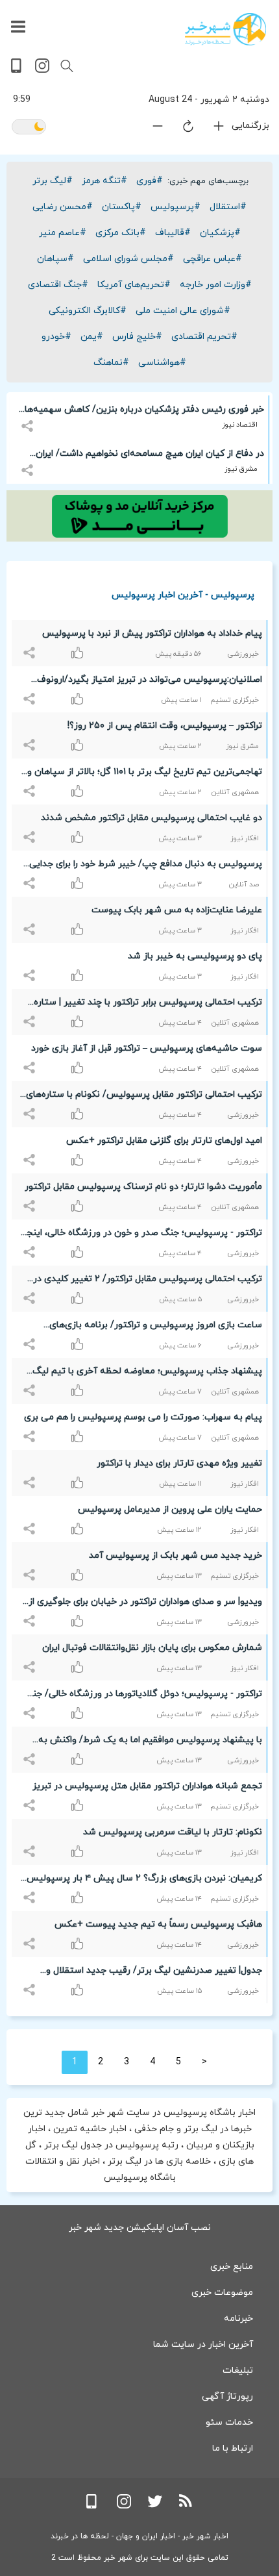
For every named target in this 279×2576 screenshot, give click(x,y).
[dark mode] (29, 128)
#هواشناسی (162, 363)
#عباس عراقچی (212, 259)
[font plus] (211, 129)
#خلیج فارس (137, 337)
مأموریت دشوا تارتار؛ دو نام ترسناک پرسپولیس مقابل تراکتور (143, 1187)
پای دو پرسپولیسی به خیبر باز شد (195, 956)
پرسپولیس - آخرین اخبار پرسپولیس (183, 594)
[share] (29, 419)
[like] (31, 646)
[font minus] (150, 129)
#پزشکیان (220, 233)
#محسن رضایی (63, 207)
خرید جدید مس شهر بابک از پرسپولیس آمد (176, 1556)
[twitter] (155, 2506)
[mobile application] (18, 70)
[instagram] (42, 70)
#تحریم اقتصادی (204, 337)
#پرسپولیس (176, 207)
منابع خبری (232, 2267)
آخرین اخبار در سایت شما (203, 2345)
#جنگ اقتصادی (58, 285)
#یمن (92, 337)
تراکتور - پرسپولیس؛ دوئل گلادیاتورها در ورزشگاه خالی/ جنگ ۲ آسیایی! (143, 1696)
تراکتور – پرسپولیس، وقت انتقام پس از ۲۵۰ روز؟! (165, 726)
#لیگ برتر (53, 181)
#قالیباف (173, 233)
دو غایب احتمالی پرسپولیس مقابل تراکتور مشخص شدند (152, 818)
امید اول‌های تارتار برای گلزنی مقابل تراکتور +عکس (164, 1141)
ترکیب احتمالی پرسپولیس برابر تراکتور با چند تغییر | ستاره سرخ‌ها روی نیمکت (148, 1005)
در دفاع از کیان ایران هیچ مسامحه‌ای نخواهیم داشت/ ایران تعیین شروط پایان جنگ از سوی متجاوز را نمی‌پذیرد (150, 456)
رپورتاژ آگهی (227, 2396)
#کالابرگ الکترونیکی (88, 311)
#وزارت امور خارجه (216, 285)
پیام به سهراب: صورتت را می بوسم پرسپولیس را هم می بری (143, 1417)
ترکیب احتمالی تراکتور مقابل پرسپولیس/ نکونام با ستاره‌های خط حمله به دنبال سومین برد (144, 1097)
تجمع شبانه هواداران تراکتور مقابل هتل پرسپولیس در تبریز (147, 1786)
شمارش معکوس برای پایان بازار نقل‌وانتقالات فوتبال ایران (152, 1648)
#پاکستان (122, 207)
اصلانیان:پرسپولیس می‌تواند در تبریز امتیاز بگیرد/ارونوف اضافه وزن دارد (150, 682)
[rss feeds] (186, 2506)
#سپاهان (55, 259)
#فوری (150, 181)
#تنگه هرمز (104, 181)
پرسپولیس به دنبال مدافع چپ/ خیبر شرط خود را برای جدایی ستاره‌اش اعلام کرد (146, 866)
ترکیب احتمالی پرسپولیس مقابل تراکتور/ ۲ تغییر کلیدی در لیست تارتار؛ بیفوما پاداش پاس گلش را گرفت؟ (148, 1281)
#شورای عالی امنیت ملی (183, 311)
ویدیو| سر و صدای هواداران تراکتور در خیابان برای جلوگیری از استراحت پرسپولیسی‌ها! (145, 1604)
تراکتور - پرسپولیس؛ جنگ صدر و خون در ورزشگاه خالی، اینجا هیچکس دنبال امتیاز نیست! (143, 1235)
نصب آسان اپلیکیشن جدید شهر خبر (140, 2228)
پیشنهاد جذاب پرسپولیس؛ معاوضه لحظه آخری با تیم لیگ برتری (147, 1373)
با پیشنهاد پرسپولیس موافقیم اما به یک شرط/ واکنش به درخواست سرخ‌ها (150, 1742)
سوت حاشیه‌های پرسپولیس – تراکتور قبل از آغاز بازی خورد (147, 1048)
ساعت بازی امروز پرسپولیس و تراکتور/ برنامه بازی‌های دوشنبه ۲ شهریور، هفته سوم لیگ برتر (156, 1327)
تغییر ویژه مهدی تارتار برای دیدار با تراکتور (179, 1463)
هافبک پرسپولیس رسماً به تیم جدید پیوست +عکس (158, 1924)
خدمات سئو (229, 2422)
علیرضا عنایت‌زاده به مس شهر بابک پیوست (177, 910)
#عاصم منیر (63, 233)
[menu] (18, 27)
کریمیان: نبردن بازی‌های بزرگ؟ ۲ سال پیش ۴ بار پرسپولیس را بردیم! (144, 1881)
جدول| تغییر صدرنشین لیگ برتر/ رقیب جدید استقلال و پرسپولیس (154, 1973)
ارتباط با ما (233, 2448)
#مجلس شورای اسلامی (128, 259)
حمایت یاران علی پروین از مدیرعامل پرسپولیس (170, 1509)
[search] (67, 66)
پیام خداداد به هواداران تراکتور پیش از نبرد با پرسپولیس (152, 633)
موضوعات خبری (222, 2293)
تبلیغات (238, 2370)
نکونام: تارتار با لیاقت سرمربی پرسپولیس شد (173, 1832)
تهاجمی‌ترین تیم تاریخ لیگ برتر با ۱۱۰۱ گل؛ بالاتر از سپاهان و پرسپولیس (145, 774)
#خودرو (56, 337)
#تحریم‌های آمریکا (134, 285)
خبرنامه (238, 2319)
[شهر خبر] (225, 29)
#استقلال (228, 207)
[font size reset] (180, 129)
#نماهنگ (111, 363)
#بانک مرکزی (121, 233)
